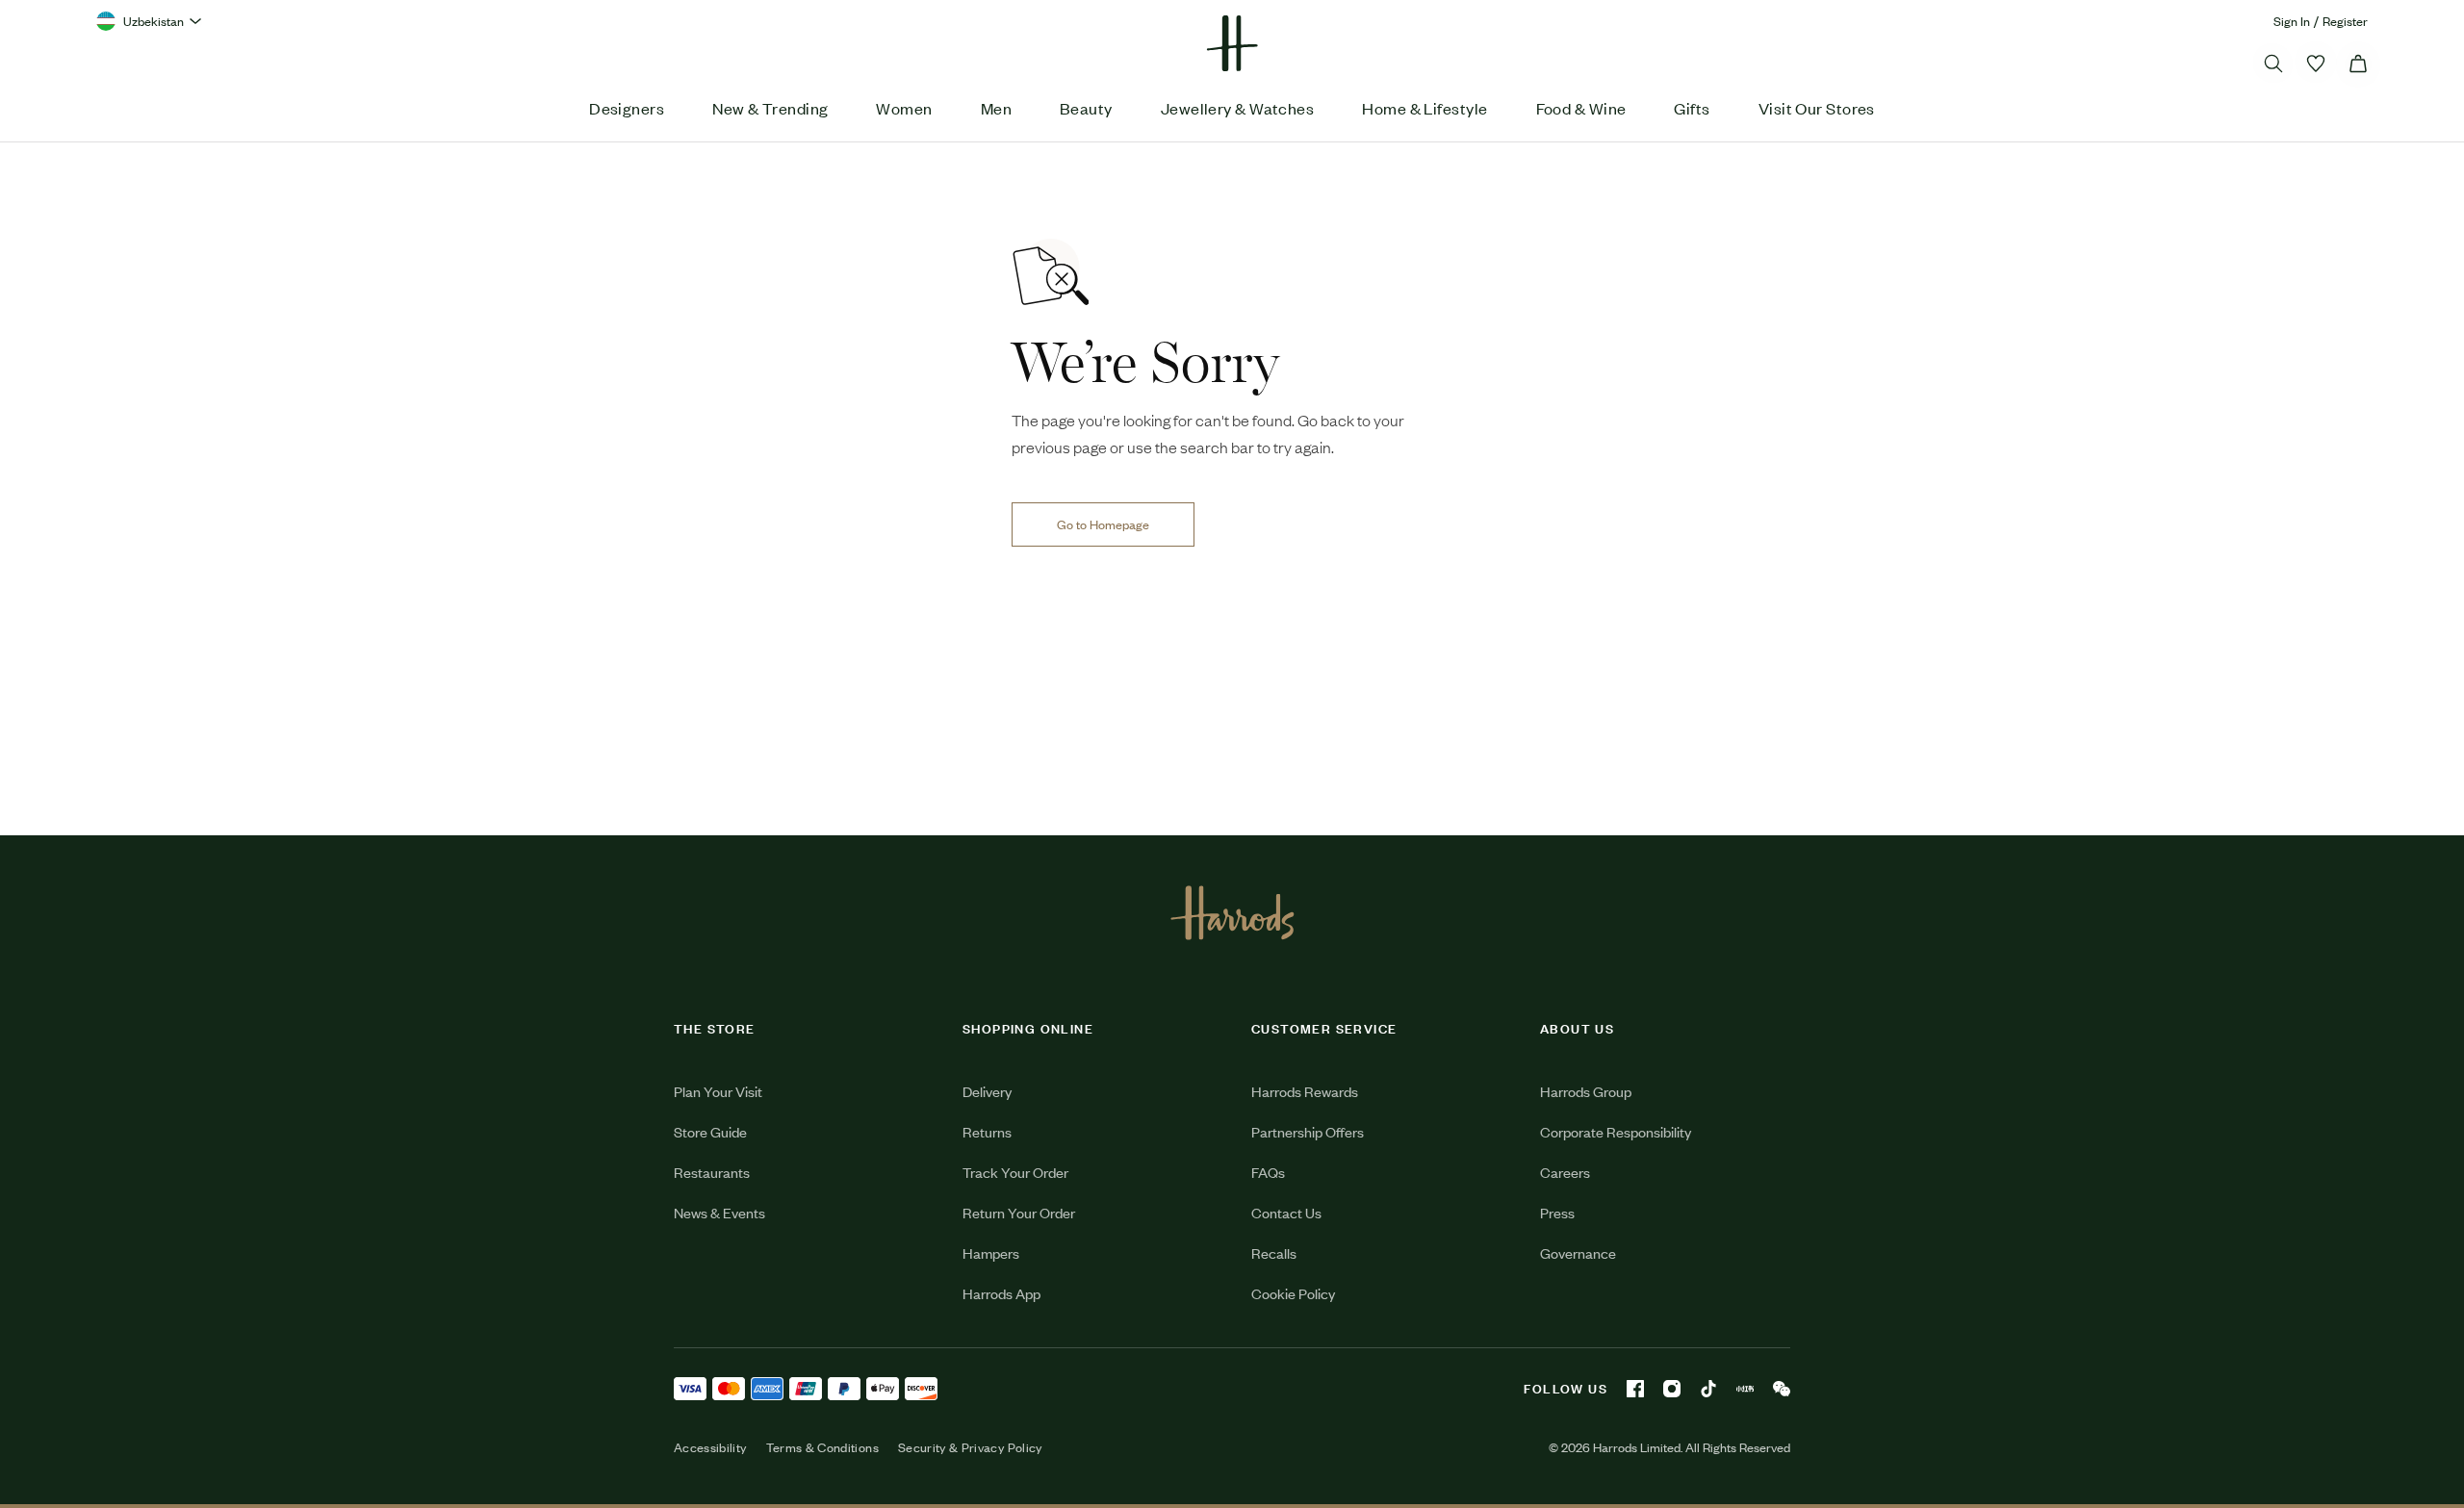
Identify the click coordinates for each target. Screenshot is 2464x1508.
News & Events (719, 1212)
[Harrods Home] (1232, 43)
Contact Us (1286, 1212)
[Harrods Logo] (1232, 912)
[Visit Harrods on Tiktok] (1708, 1389)
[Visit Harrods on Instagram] (1672, 1389)
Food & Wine (1581, 108)
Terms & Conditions (822, 1447)
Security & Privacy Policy (970, 1447)
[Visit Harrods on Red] (1745, 1389)
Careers (1565, 1172)
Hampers (991, 1252)
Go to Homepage (1103, 524)
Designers (627, 108)
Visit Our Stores (1817, 108)
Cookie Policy (1293, 1293)
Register (2345, 21)
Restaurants (712, 1172)
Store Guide (710, 1131)
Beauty (1086, 108)
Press (1557, 1212)
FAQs (1268, 1172)
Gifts (1692, 108)
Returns (987, 1131)
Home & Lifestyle (1424, 108)
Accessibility (710, 1447)
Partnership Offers (1308, 1131)
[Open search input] (2273, 64)
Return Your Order (1019, 1212)
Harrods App (1001, 1293)
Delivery (987, 1091)
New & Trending (770, 108)
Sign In (2292, 21)
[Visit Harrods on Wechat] (1782, 1389)
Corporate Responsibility (1616, 1131)
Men (996, 108)
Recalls (1274, 1252)
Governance (1578, 1252)
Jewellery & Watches (1238, 108)
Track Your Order (1015, 1172)
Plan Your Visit (718, 1091)
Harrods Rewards (1305, 1091)
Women (904, 108)
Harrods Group (1586, 1091)
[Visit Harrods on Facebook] (1635, 1389)
